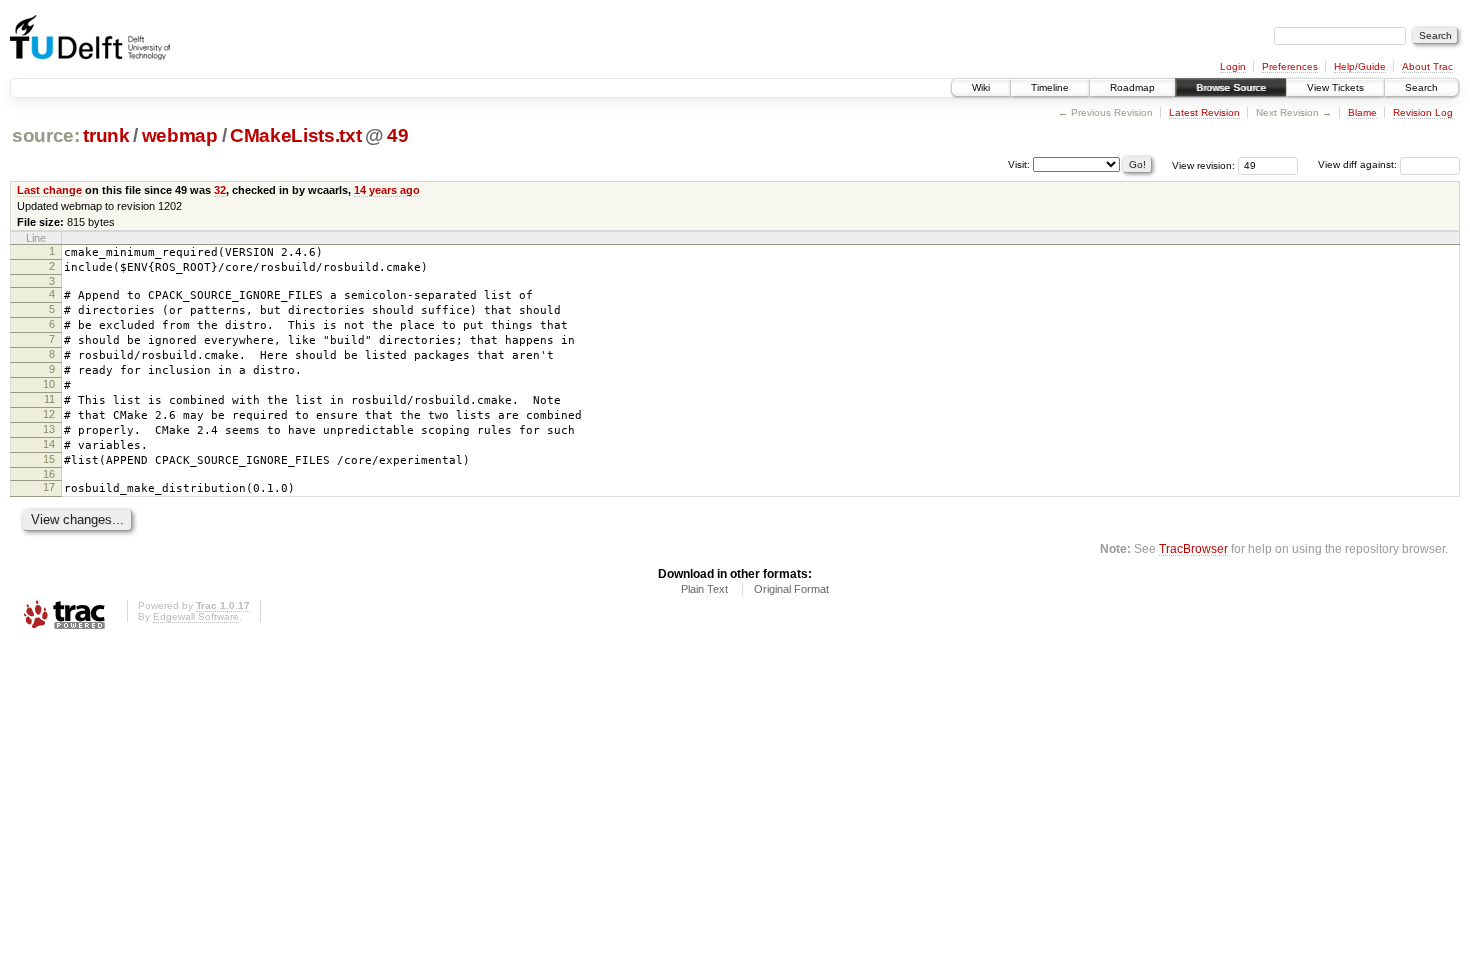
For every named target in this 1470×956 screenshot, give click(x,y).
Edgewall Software (196, 616)
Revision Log (1423, 112)
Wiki (981, 87)
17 (49, 487)
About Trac (1427, 66)
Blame (1362, 112)
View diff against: (1359, 164)
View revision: (1203, 164)
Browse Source (1231, 87)
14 (49, 444)
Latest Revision (1204, 112)
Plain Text (704, 589)
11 (49, 399)
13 (49, 429)
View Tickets (1335, 87)
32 (220, 190)
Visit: (1019, 163)
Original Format (791, 589)
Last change (49, 190)
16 (49, 474)
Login (1233, 66)
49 (397, 135)
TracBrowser (1193, 548)
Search (1421, 87)
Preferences (1290, 66)
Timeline (1050, 87)
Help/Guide (1360, 66)
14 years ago (387, 190)
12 (49, 414)
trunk (106, 135)
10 (49, 384)
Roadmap (1132, 87)
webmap (180, 135)
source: (46, 135)
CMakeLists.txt (295, 135)
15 (49, 459)
